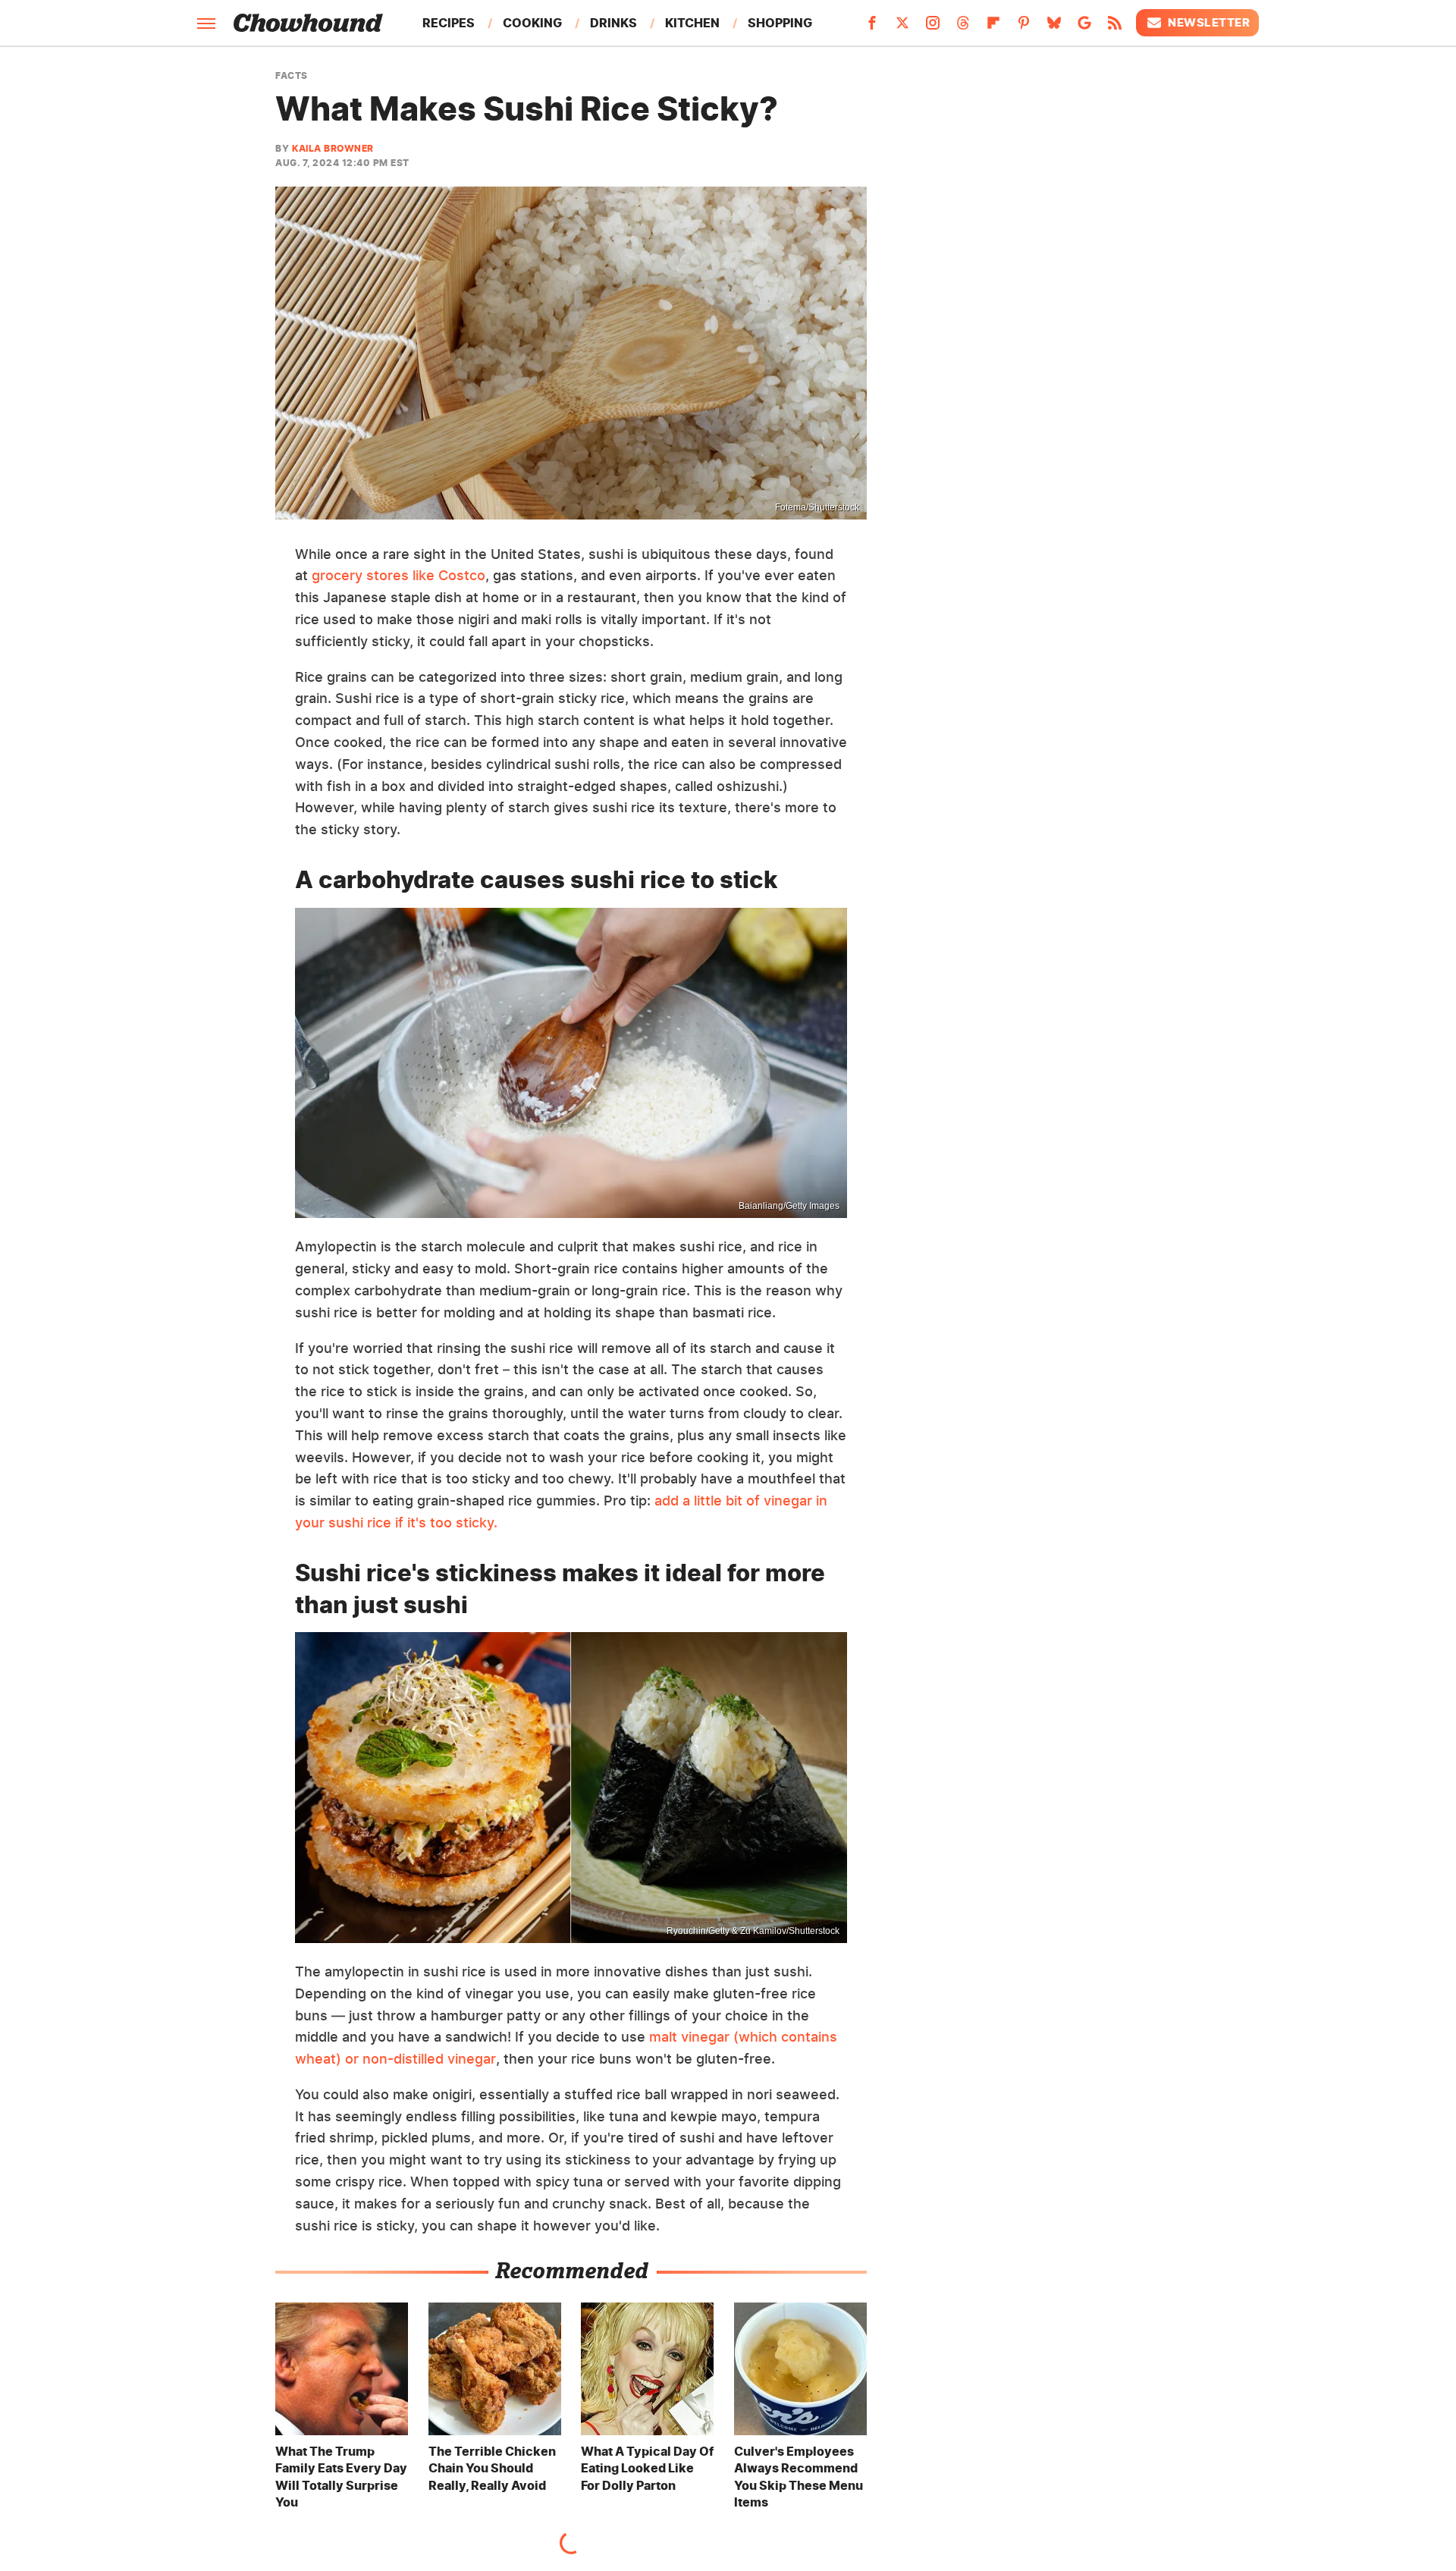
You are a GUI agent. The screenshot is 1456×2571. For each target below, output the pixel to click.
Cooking (532, 23)
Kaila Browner (333, 148)
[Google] (1084, 27)
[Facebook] (872, 27)
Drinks (613, 23)
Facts (292, 76)
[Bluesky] (1054, 27)
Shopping (780, 23)
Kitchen (692, 23)
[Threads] (963, 27)
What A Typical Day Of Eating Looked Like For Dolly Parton (647, 2468)
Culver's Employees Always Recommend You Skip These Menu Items (799, 2477)
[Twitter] (902, 27)
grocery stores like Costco (399, 575)
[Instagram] (933, 27)
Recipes (449, 23)
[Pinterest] (1024, 27)
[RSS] (1115, 27)
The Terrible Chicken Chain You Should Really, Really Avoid (492, 2468)
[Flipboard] (993, 27)
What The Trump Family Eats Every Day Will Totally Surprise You (341, 2477)
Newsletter (1209, 22)
